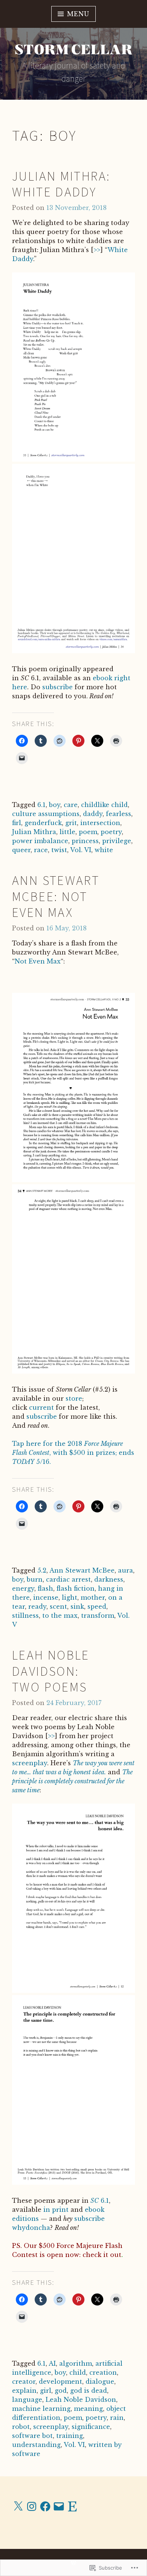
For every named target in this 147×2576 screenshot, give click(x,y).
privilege (117, 841)
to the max (60, 1616)
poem (88, 832)
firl (17, 823)
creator (24, 2381)
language (27, 2400)
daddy (93, 814)
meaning (88, 2409)
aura (126, 1570)
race (41, 850)
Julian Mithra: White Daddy (61, 184)
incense (46, 1597)
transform (98, 1616)
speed (97, 1606)
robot (21, 2427)
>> (97, 250)
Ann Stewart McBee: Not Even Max (56, 896)
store (74, 1398)
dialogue (100, 2381)
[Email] (59, 2506)
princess (85, 841)
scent (58, 1606)
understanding (36, 2445)
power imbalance (40, 841)
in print (56, 2210)
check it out (102, 2255)
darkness (109, 1579)
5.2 (42, 1570)
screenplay (30, 1763)
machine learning (41, 2409)
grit (71, 823)
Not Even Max (38, 961)
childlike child (104, 805)
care (71, 805)
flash (45, 1588)
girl (46, 2391)
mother (93, 1597)
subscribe (57, 687)
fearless (119, 814)
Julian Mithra (34, 832)
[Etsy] (72, 2506)
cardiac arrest (68, 1579)
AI (52, 2363)
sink (77, 1606)
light (70, 1597)
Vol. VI (81, 850)
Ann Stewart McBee (82, 1570)
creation (103, 2372)
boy (55, 805)
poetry (111, 832)
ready (37, 1606)
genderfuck (43, 823)
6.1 (41, 805)
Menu (78, 14)
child (78, 2372)
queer (21, 850)
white (104, 850)
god (61, 2391)
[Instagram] (32, 2506)
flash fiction (76, 1588)
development (60, 2381)
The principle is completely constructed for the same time (72, 1781)
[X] (18, 2506)
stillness (25, 1616)
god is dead (89, 2391)
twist (59, 850)
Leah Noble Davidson (81, 2400)
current (41, 1407)
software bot (32, 2436)
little (67, 832)
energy (23, 1588)
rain (117, 2418)
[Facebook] (45, 2506)
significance (91, 2427)
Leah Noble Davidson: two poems (51, 1671)
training (70, 2436)
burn (35, 1579)
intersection (100, 823)
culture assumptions (46, 814)
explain (24, 2391)
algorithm (76, 2363)
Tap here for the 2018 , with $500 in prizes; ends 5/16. (73, 1453)
